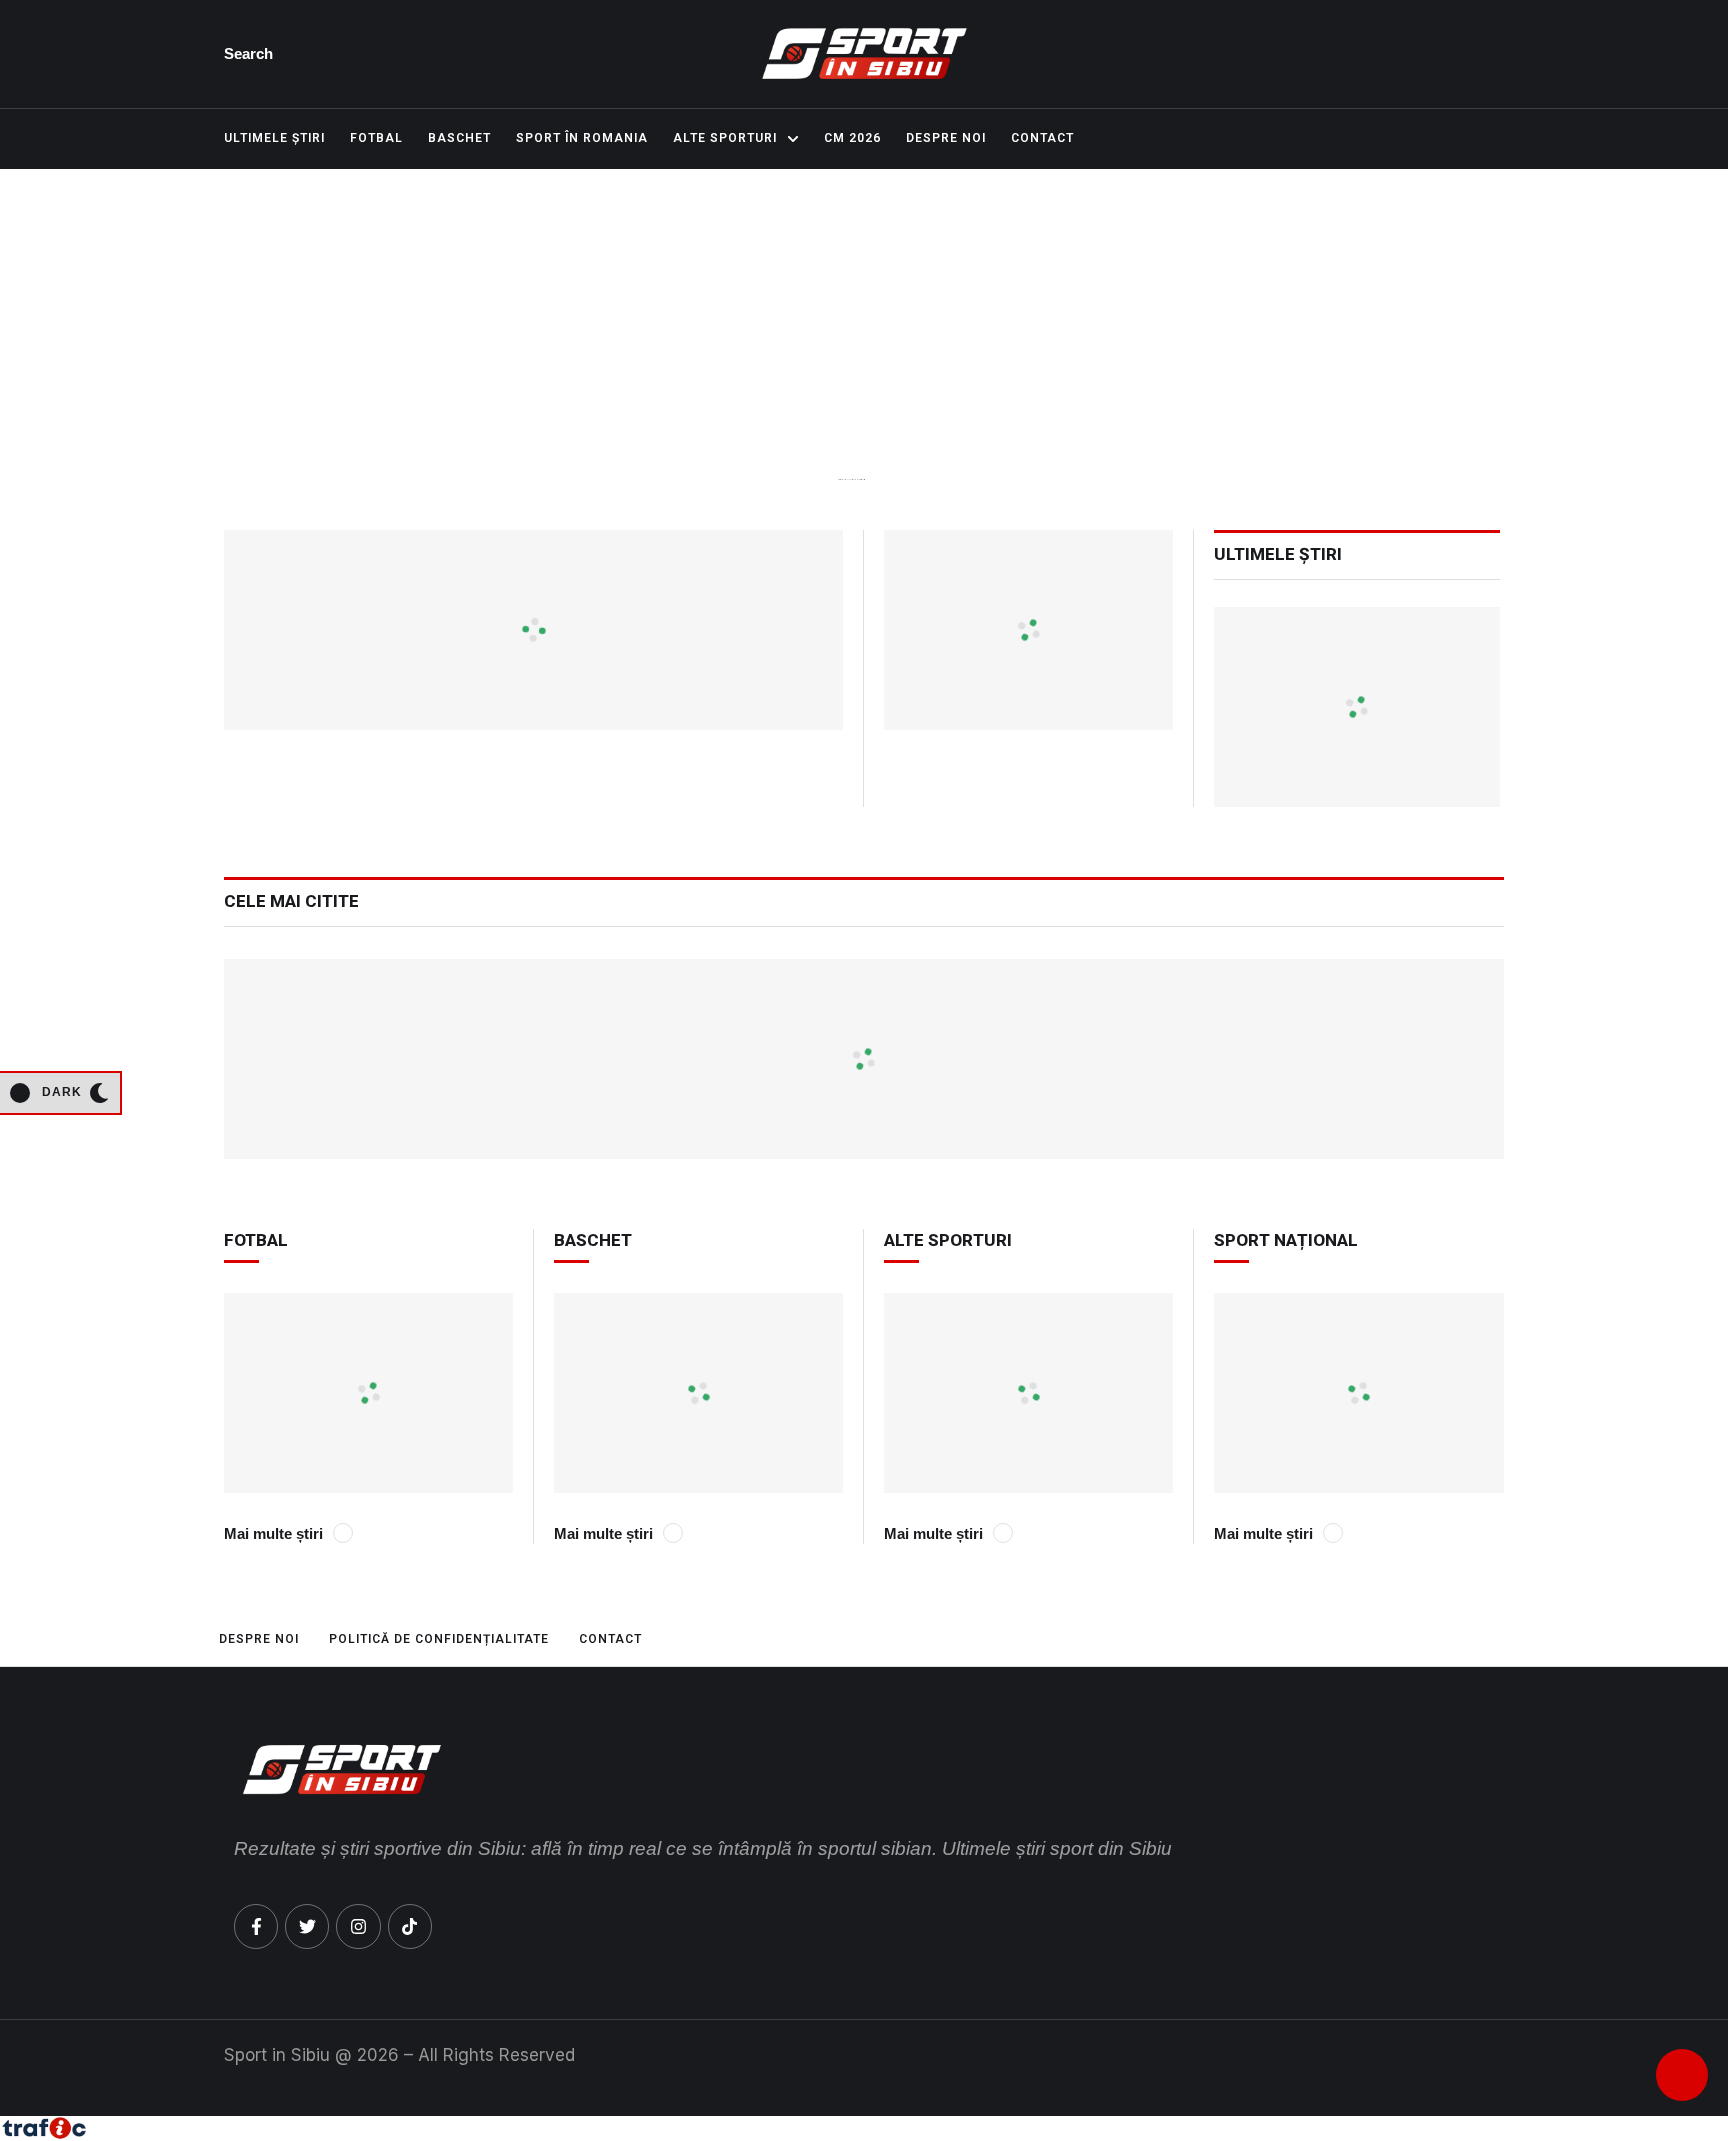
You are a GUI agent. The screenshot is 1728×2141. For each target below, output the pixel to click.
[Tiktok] (410, 1926)
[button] (260, 54)
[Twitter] (307, 1926)
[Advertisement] (864, 370)
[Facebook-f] (256, 1926)
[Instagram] (358, 1926)
